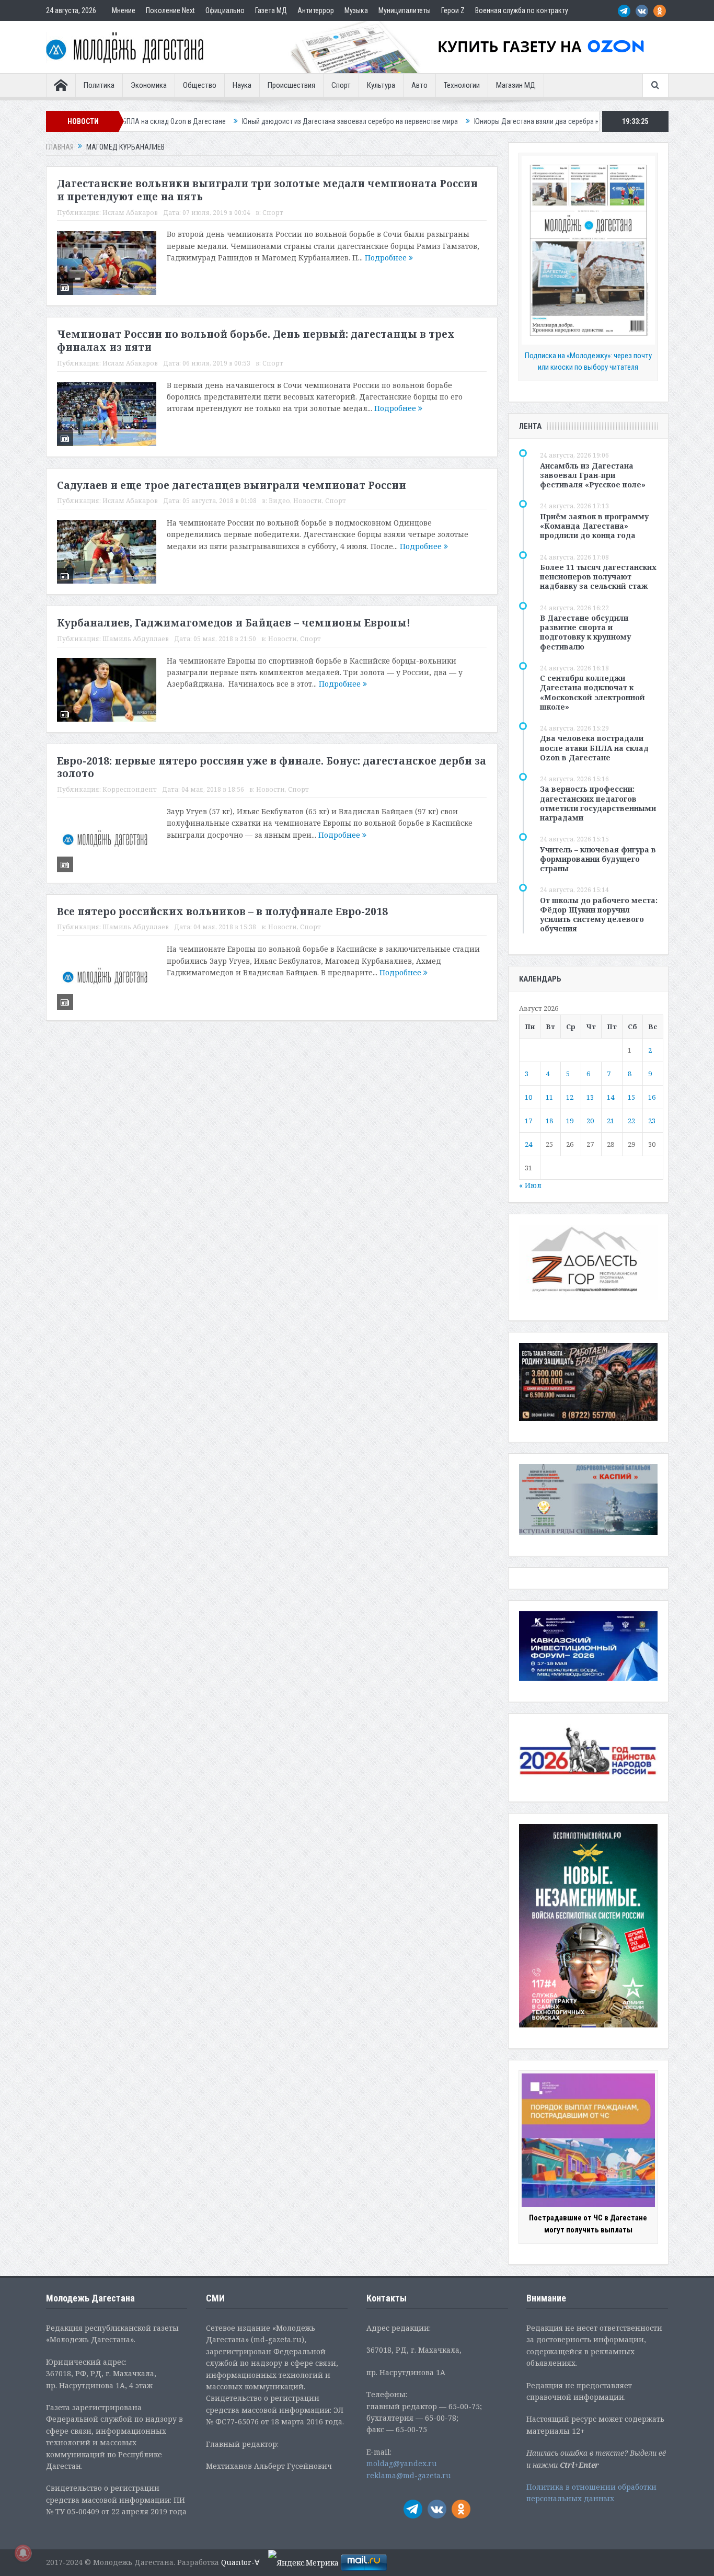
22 (631, 1121)
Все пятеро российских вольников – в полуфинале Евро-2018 (222, 911)
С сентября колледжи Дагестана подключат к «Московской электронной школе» (592, 692)
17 (528, 1121)
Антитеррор (316, 10)
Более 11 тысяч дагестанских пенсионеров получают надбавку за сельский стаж (598, 577)
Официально (225, 10)
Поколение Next (170, 10)
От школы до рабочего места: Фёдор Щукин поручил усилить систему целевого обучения (599, 915)
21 (611, 1121)
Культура (381, 85)
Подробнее (387, 258)
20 (590, 1121)
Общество (200, 85)
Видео (279, 501)
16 (652, 1097)
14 (611, 1097)
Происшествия (291, 85)
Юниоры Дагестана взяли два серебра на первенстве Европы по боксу (490, 121)
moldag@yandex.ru (402, 2463)
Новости (308, 501)
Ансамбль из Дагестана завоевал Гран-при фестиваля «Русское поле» (593, 475)
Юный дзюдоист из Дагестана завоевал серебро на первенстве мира (256, 121)
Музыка (356, 10)
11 (549, 1097)
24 (528, 1144)
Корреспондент (130, 789)
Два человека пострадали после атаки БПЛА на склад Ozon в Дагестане (594, 748)
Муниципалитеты (405, 10)
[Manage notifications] (23, 2553)
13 (590, 1097)
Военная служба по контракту (522, 10)
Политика (99, 85)
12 (570, 1097)
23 (652, 1121)
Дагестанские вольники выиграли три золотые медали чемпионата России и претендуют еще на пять (267, 190)
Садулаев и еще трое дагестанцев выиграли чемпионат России (232, 485)
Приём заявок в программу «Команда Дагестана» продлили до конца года (594, 526)
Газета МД (271, 10)
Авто (419, 85)
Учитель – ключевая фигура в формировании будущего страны (598, 859)
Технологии (462, 85)
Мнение (124, 10)
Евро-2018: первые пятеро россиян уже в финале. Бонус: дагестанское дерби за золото (272, 767)
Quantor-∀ (240, 2562)
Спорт (341, 85)
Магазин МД (516, 85)
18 (549, 1121)
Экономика (149, 85)
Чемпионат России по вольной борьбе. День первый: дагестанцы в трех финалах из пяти (256, 341)
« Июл (530, 1185)
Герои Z (453, 10)
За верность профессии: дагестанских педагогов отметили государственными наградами (598, 803)
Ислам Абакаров (130, 213)
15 (631, 1097)
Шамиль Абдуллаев (136, 639)
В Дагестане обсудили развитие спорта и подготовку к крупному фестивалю (585, 632)
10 (528, 1097)
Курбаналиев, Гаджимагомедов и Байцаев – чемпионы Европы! (234, 623)
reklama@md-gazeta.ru (409, 2475)
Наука (242, 85)
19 (570, 1121)
